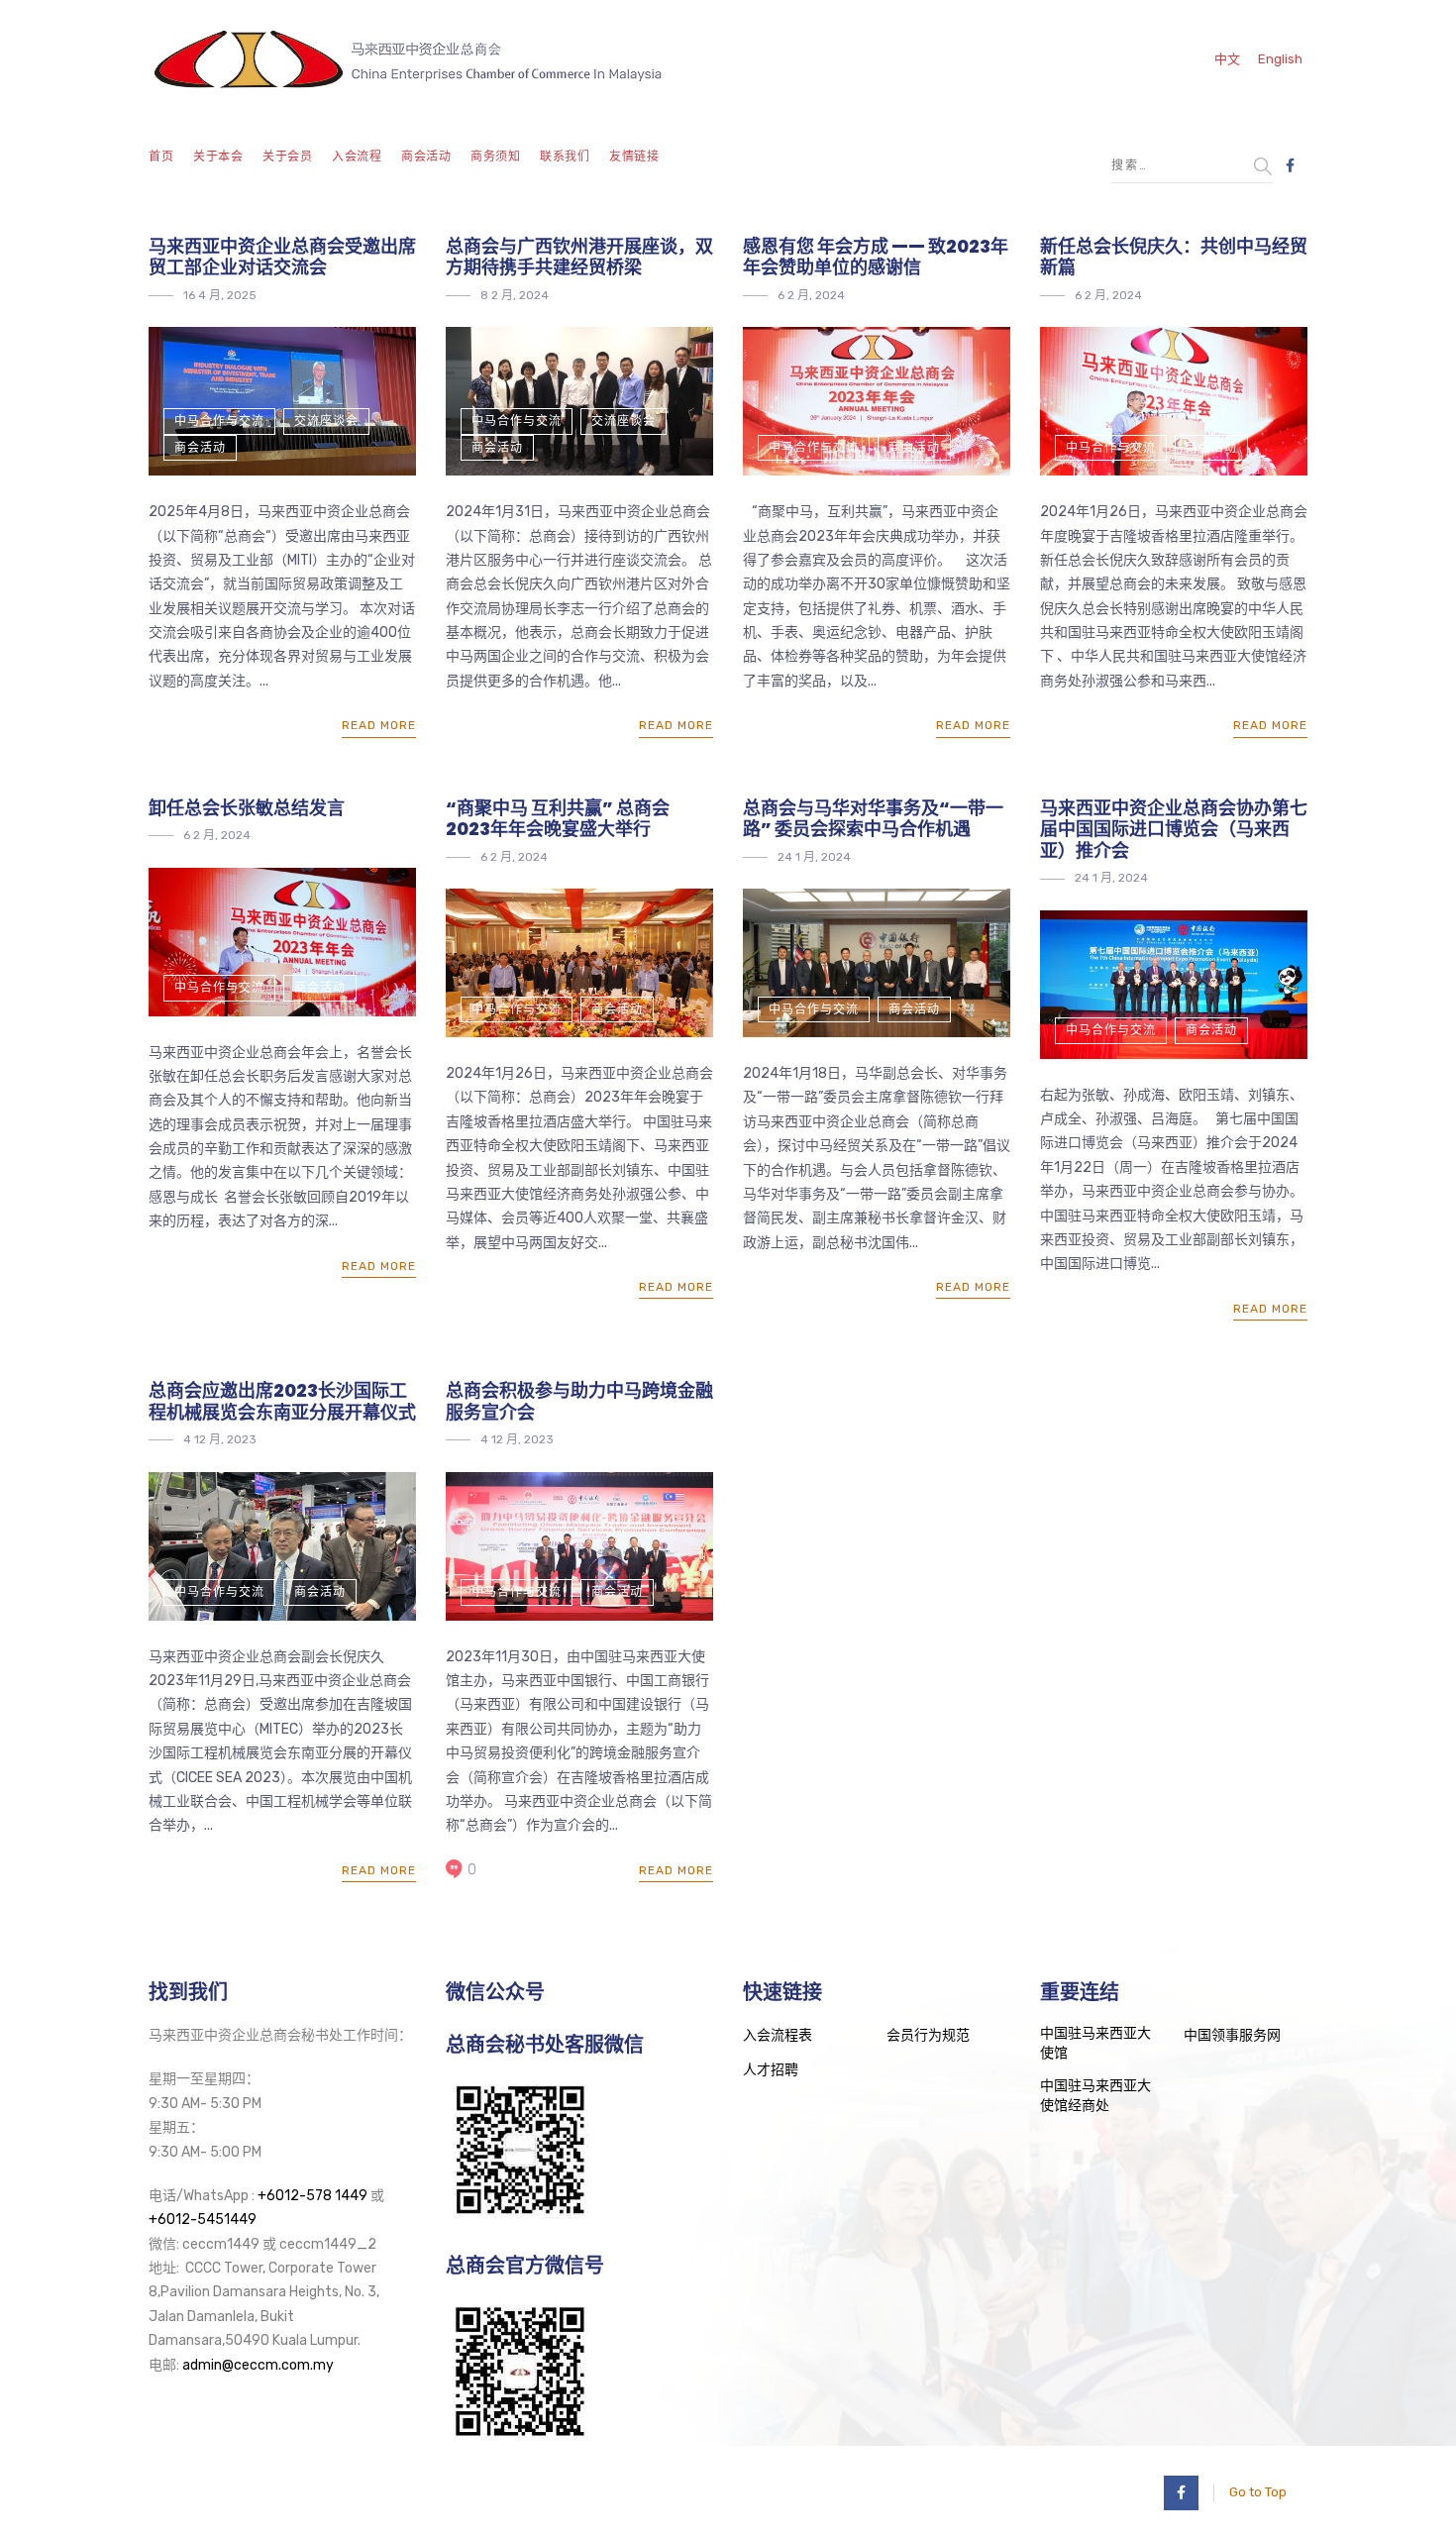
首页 (161, 157)
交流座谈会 (326, 421)
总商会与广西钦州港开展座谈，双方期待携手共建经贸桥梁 (579, 257)
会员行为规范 (928, 2035)
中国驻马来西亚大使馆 (1095, 2043)
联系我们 (565, 157)
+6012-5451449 (203, 2220)
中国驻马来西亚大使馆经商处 (1095, 2096)
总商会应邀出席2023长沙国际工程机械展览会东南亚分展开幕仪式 (282, 1401)
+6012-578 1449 (312, 2196)
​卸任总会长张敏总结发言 (247, 808)
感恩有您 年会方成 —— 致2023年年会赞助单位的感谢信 (876, 257)
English (1280, 59)
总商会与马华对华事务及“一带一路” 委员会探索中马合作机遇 (873, 819)
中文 (1227, 59)
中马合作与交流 (219, 421)
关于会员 (287, 157)
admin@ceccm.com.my (258, 2365)
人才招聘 (771, 2070)
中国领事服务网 (1232, 2035)
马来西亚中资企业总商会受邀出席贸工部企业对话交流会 (282, 257)
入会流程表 (778, 2035)
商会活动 (426, 157)
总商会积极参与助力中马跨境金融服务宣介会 (579, 1401)
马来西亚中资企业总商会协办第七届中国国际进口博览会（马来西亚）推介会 (1174, 829)
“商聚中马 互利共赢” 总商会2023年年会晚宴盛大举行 (558, 819)
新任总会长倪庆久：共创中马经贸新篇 (1174, 257)
